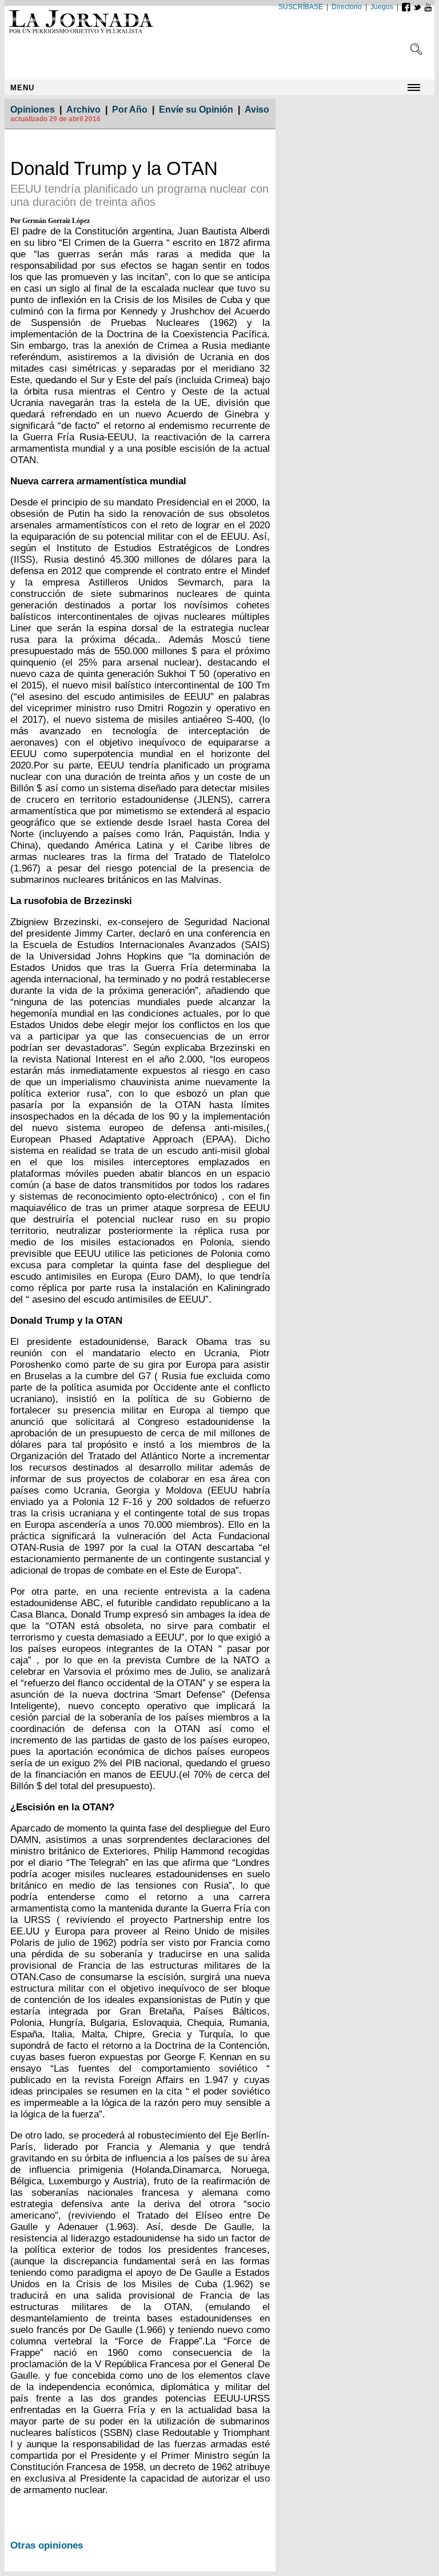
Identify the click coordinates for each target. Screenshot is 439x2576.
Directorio (347, 7)
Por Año (130, 110)
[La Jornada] (85, 34)
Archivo (83, 110)
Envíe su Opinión (196, 110)
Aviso (257, 110)
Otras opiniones (47, 2545)
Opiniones (33, 110)
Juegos (382, 7)
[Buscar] (416, 52)
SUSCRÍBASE (301, 7)
